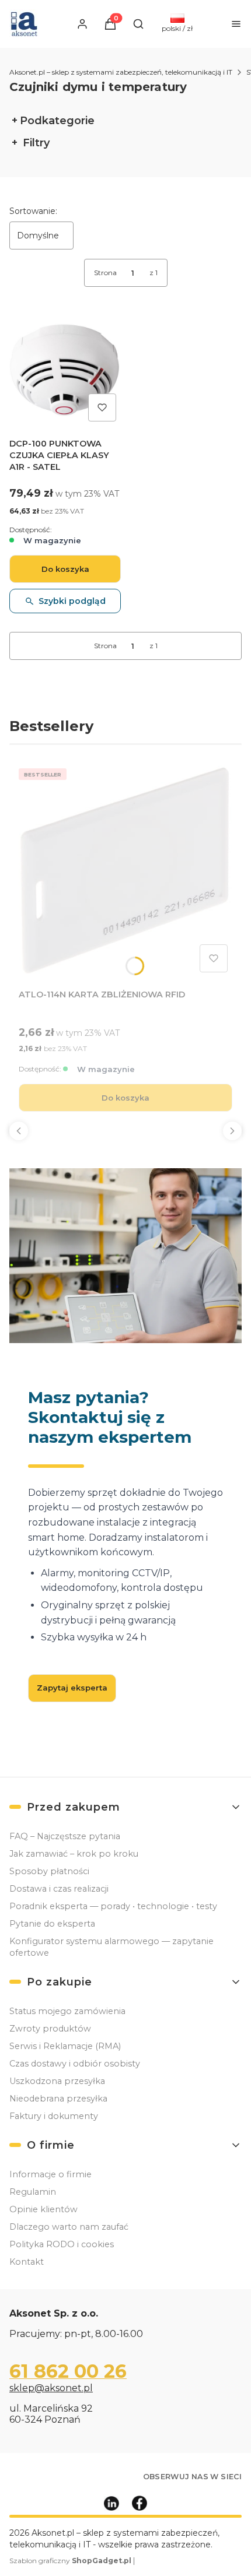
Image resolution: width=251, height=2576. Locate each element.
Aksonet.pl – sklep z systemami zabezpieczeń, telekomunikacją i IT (121, 72)
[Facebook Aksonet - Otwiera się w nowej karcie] (140, 2503)
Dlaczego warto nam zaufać (69, 2227)
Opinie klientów (43, 2209)
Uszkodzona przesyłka (57, 2081)
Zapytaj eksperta (72, 1688)
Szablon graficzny (70, 2561)
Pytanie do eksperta (52, 1924)
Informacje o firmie (50, 2174)
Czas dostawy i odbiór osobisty (75, 2064)
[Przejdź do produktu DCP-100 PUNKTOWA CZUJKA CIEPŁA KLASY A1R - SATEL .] (65, 370)
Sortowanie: (33, 211)
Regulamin (33, 2192)
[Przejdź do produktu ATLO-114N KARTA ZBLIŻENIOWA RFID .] (125, 870)
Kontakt (27, 2262)
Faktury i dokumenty (54, 2116)
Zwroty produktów (50, 2029)
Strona (105, 273)
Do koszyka (65, 569)
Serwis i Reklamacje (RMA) (65, 2046)
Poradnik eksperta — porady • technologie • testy (113, 1906)
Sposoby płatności (49, 1871)
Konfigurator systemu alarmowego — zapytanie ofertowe (111, 1947)
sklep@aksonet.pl (51, 2388)
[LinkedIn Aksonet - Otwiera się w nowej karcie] (111, 2503)
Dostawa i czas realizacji (59, 1889)
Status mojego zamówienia (67, 2011)
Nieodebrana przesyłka (58, 2099)
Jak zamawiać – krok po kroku (74, 1854)
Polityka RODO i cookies (62, 2244)
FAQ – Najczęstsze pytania (65, 1836)
